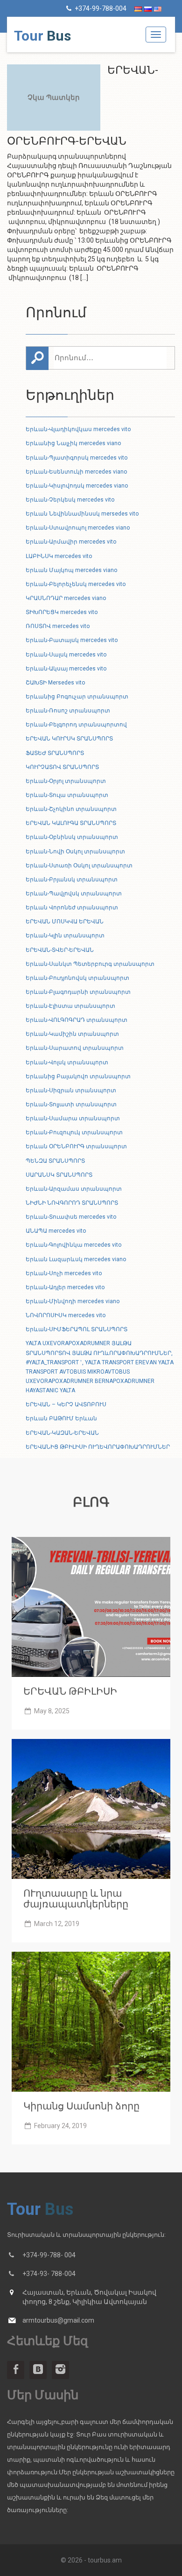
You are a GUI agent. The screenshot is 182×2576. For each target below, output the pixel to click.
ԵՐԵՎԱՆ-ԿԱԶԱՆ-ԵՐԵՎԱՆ (62, 1433)
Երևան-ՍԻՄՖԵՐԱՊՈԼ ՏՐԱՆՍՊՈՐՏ (77, 1329)
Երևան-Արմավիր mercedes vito (71, 542)
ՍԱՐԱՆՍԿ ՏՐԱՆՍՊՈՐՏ (59, 1175)
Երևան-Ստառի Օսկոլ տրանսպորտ (79, 866)
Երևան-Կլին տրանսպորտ (65, 935)
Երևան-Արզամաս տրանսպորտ (74, 1189)
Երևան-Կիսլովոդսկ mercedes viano (77, 486)
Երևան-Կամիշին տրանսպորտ (72, 1034)
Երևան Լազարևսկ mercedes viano (76, 1259)
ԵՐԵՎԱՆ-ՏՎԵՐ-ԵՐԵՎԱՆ (60, 950)
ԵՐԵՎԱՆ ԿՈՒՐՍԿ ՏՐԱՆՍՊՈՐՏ (69, 739)
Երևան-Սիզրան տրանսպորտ (71, 1090)
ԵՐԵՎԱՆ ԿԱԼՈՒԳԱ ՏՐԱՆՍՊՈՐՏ (71, 823)
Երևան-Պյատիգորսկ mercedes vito (77, 458)
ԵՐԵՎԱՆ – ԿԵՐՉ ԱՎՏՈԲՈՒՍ (66, 1404)
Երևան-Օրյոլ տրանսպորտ (66, 781)
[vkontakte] (38, 2370)
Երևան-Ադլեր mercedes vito (65, 1287)
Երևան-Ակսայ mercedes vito (66, 669)
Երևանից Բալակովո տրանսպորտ (78, 1076)
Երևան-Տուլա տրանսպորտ (67, 795)
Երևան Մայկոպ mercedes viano (71, 570)
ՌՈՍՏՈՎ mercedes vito (58, 626)
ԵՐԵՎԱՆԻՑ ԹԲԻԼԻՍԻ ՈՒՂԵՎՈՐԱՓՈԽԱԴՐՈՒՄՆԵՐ (98, 1447)
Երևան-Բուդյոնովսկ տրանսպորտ (77, 978)
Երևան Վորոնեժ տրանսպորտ (72, 908)
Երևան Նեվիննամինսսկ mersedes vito (82, 514)
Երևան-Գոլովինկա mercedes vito (73, 1245)
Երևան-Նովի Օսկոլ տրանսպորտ (75, 852)
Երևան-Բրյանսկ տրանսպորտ (72, 880)
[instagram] (60, 2370)
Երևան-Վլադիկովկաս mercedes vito (78, 429)
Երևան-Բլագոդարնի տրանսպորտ (78, 992)
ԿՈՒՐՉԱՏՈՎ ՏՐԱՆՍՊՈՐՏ (62, 767)
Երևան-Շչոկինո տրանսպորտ (71, 809)
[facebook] (16, 2370)
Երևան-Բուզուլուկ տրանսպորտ (74, 1132)
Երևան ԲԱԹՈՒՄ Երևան (61, 1418)
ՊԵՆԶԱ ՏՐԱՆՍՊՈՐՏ (55, 1161)
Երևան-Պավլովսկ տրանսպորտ (74, 894)
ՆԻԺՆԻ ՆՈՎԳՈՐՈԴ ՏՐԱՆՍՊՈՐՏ (72, 1203)
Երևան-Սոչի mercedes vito (64, 1273)
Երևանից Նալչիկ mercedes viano (73, 443)
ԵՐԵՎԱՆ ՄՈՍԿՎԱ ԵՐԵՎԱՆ (65, 921)
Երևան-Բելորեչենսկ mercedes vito (76, 584)
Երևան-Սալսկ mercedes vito (66, 655)
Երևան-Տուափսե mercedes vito (71, 1217)
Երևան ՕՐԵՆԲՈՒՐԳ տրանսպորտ (76, 1146)
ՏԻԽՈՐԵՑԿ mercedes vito (62, 612)
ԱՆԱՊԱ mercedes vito (56, 1231)
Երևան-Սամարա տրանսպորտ (73, 1118)
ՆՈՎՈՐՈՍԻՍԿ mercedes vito (66, 1315)
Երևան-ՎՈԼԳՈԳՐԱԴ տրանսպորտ (77, 1020)
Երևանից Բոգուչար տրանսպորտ (77, 697)
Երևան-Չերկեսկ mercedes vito (70, 500)
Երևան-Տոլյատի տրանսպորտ (71, 1104)
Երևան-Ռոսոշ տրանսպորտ (68, 711)
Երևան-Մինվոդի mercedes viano (73, 1301)
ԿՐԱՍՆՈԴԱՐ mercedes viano (66, 598)
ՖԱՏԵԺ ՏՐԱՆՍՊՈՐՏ (55, 753)
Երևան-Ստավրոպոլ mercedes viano (78, 528)
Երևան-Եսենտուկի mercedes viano (76, 472)
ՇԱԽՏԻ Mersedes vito (55, 683)
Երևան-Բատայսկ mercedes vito (72, 640)
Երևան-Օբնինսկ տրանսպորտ (72, 837)
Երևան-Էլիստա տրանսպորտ (70, 1006)
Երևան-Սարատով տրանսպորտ (75, 1048)
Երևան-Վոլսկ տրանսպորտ (67, 1062)
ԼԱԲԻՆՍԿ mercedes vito (59, 556)
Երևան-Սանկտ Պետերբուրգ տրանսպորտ (90, 964)
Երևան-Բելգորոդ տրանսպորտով (76, 725)
